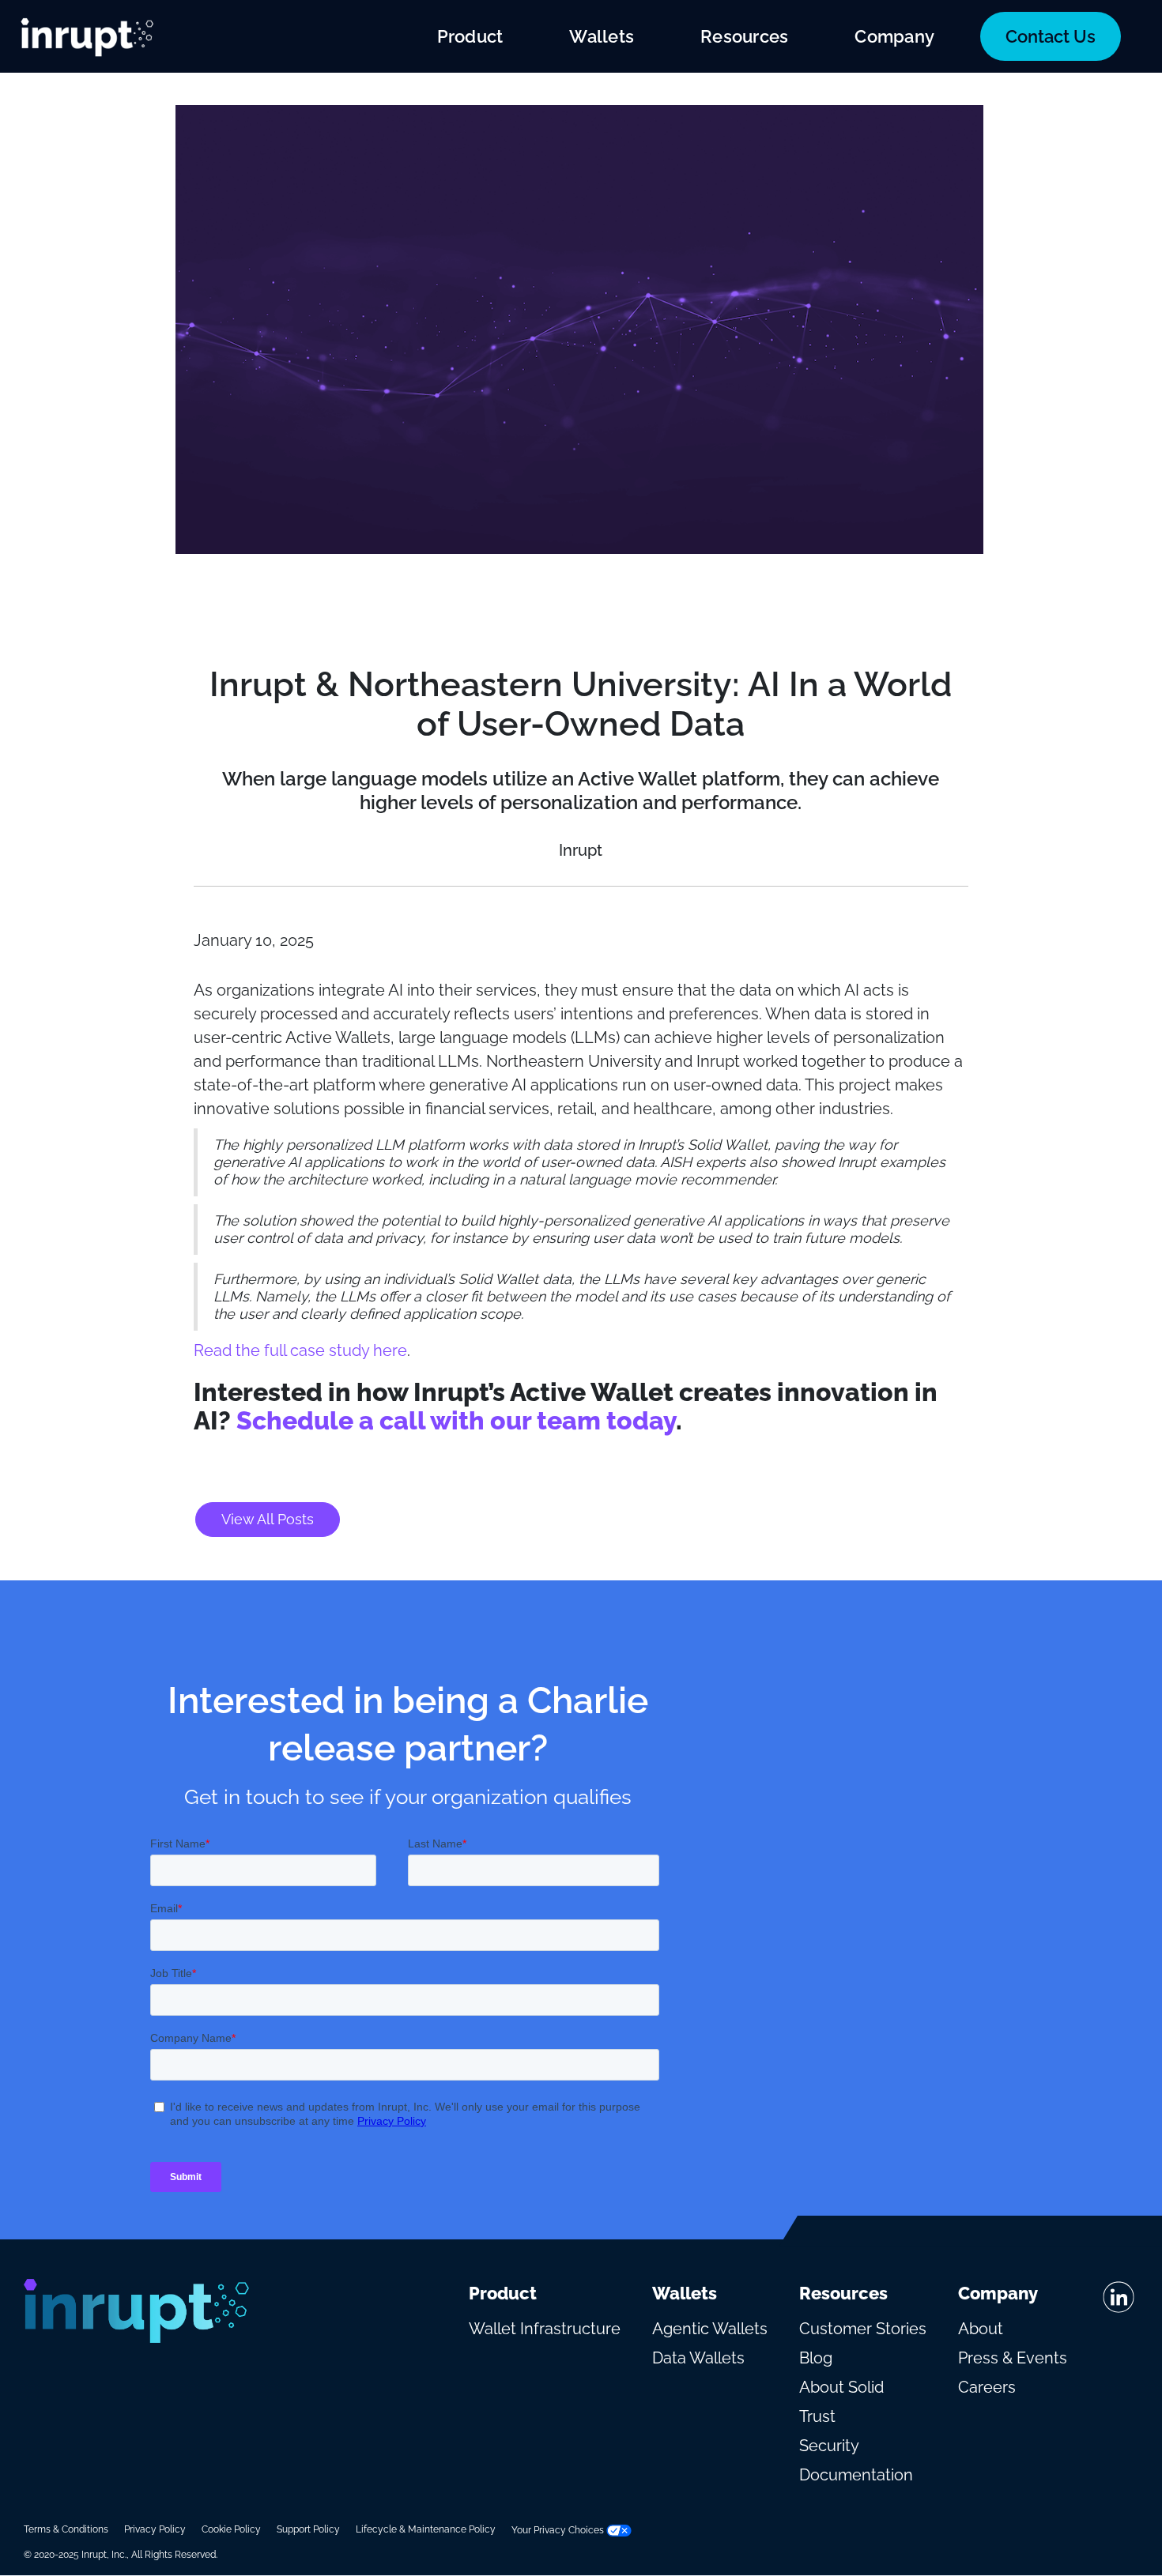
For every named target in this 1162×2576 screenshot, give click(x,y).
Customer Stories (863, 2329)
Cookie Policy (231, 2529)
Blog (816, 2358)
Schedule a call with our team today (456, 1420)
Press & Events (1013, 2358)
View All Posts (268, 1519)
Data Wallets (698, 2358)
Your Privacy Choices (559, 2530)
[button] (470, 36)
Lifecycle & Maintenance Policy (426, 2529)
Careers (987, 2387)
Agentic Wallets (710, 2329)
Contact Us (1051, 36)
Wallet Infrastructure (545, 2329)
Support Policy (308, 2529)
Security (829, 2446)
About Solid (841, 2387)
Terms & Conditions (66, 2529)
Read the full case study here (300, 1350)
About (981, 2329)
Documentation (856, 2475)
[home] (87, 36)
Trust (817, 2416)
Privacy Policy (155, 2529)
